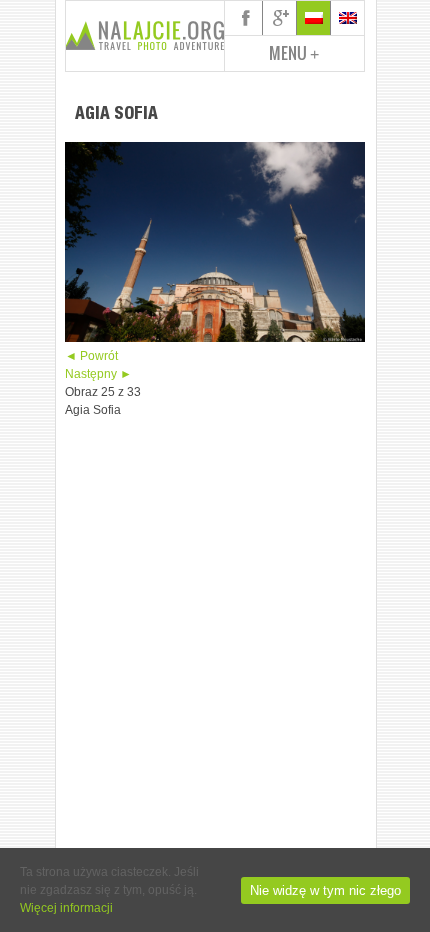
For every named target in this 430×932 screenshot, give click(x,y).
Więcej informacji (66, 908)
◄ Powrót (91, 356)
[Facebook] (246, 18)
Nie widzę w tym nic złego (325, 890)
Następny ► (98, 374)
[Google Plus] (280, 18)
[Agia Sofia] (215, 338)
